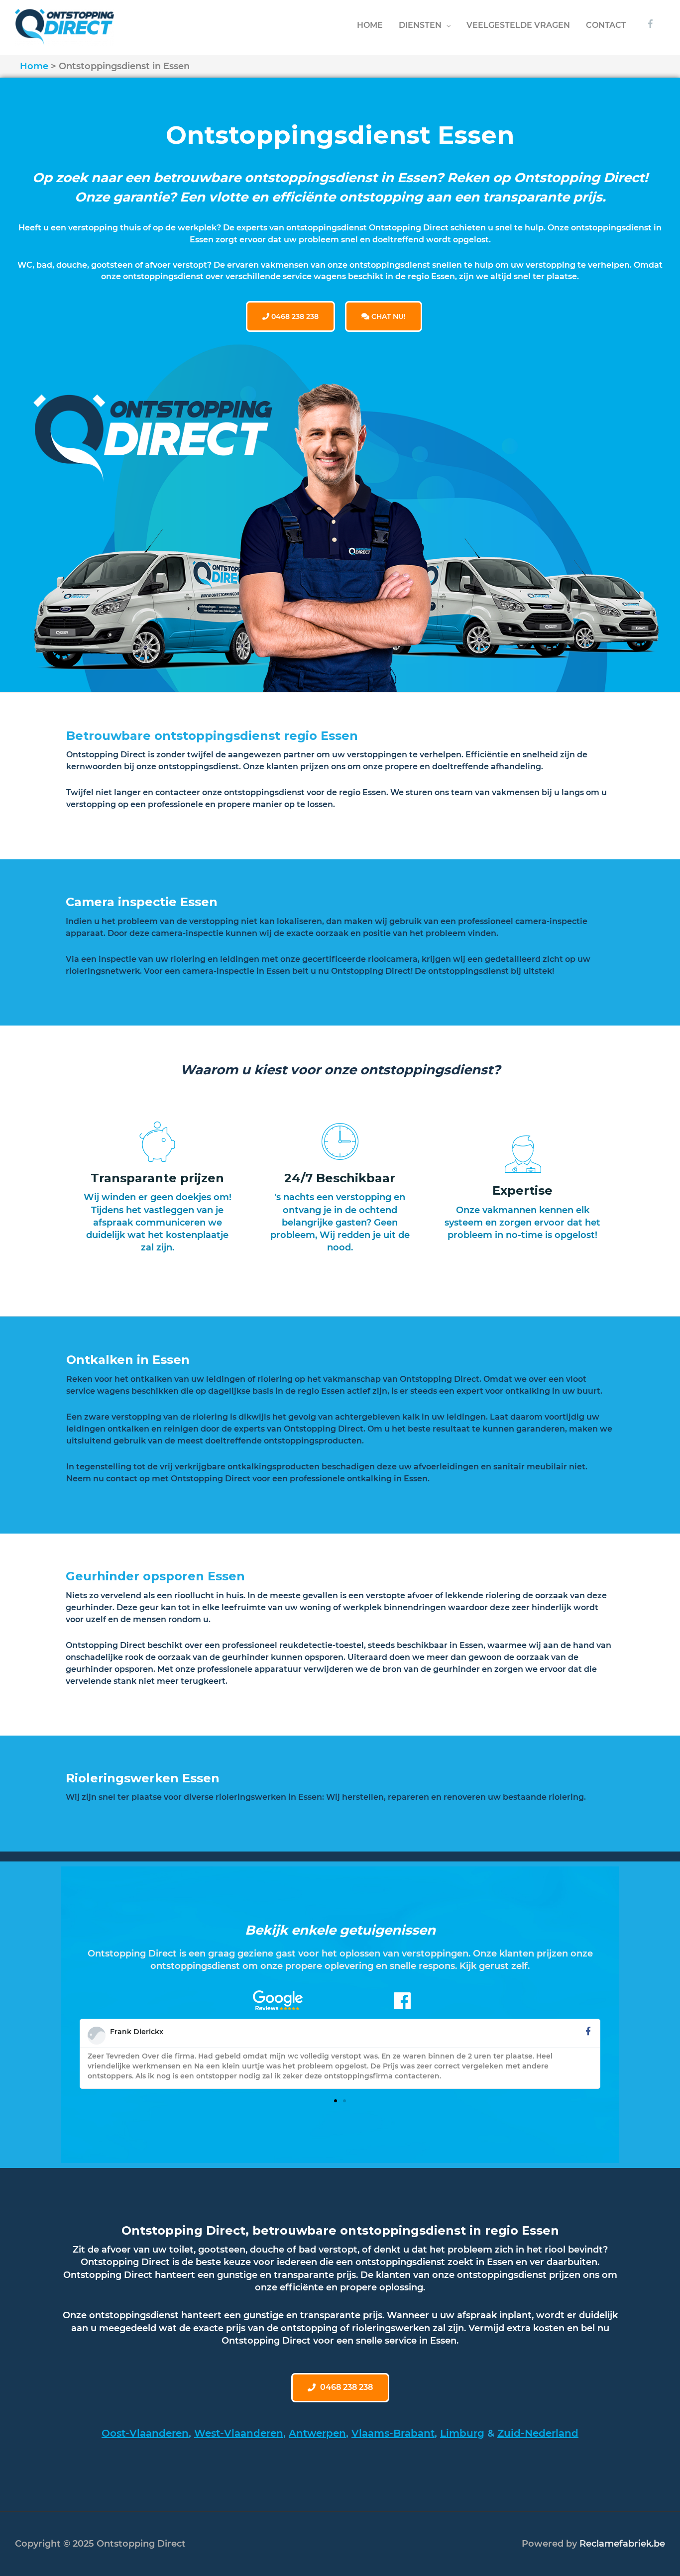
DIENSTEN (420, 25)
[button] (336, 2101)
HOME (370, 25)
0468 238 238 (294, 316)
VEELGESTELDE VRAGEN (518, 25)
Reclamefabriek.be (622, 2544)
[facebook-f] (652, 24)
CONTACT (606, 25)
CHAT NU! (388, 316)
